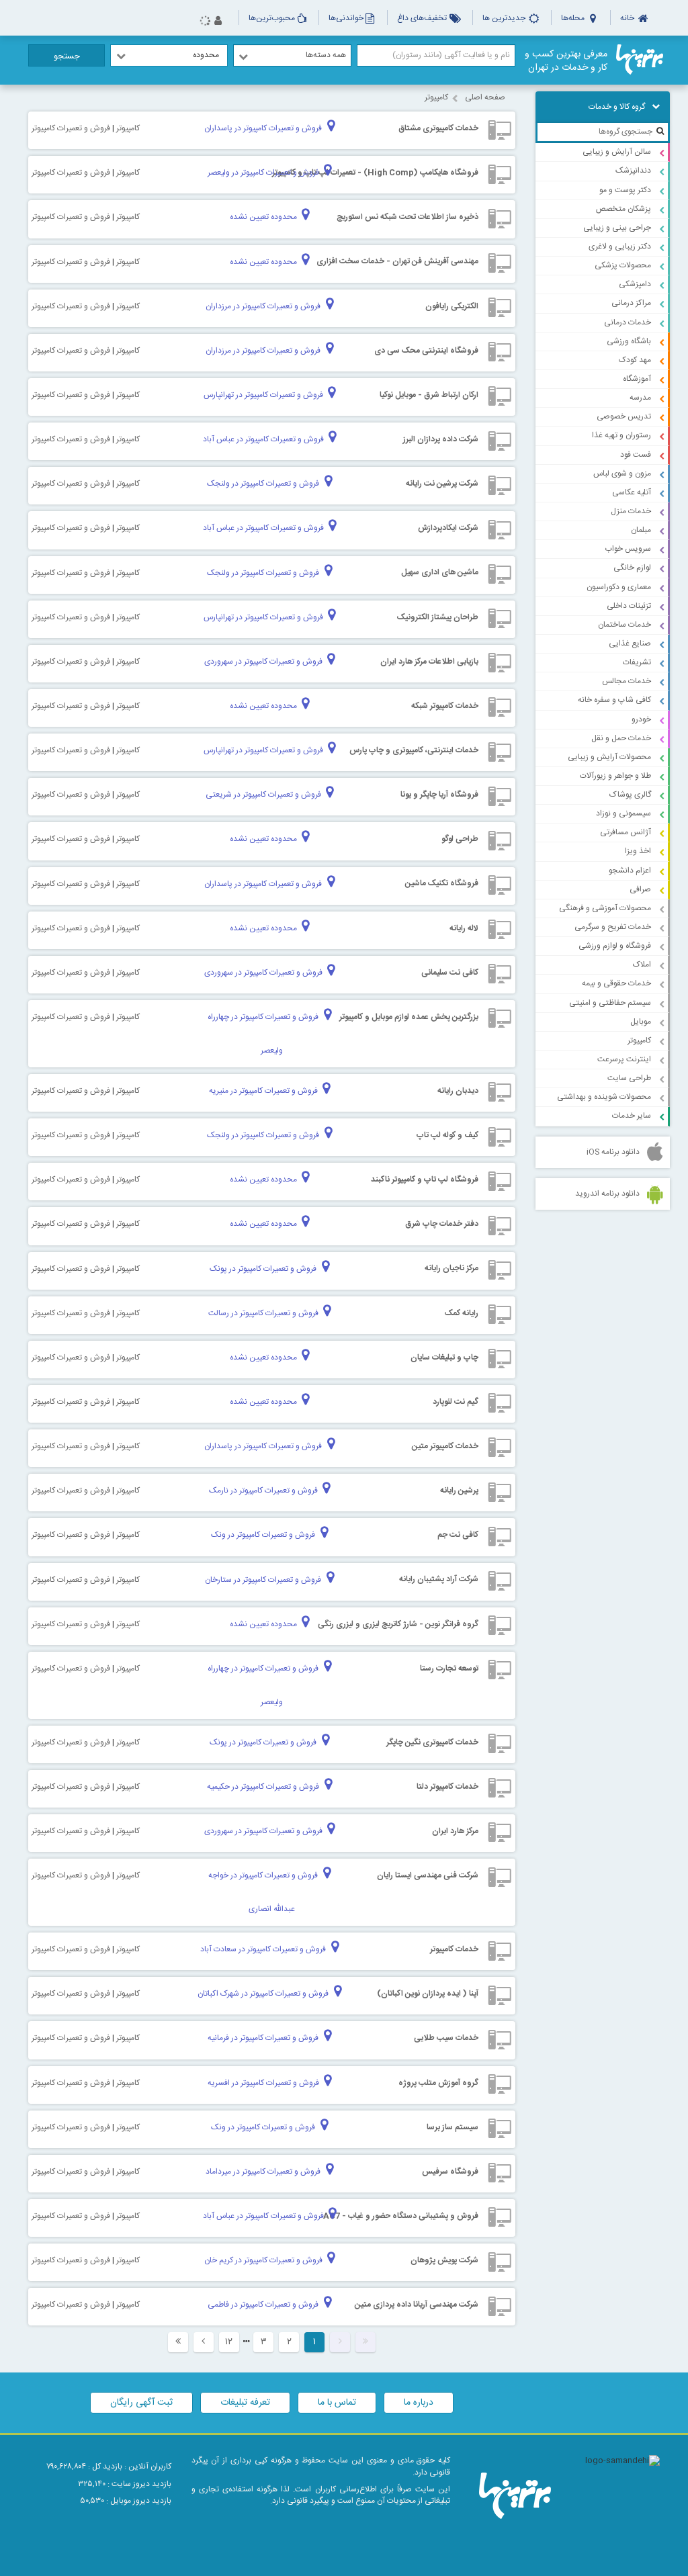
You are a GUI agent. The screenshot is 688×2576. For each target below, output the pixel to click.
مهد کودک (635, 360)
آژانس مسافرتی (626, 832)
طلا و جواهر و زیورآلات (615, 776)
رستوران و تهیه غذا (621, 435)
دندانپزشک (633, 171)
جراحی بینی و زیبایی (617, 228)
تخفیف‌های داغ (423, 18)
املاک (642, 965)
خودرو (641, 719)
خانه (628, 18)
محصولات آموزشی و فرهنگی (605, 908)
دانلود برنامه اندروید (607, 1194)
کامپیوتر (639, 1040)
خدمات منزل (631, 511)
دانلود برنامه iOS (613, 1152)
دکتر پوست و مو (625, 190)
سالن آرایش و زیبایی (617, 152)
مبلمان (641, 530)
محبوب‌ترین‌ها (272, 18)
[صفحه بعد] (204, 2342)
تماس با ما (337, 2403)
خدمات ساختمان (625, 625)
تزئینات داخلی (629, 606)
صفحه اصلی (485, 97)
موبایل (641, 1022)
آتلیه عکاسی (632, 492)
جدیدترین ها (505, 18)
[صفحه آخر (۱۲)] (178, 2342)
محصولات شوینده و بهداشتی (604, 1097)
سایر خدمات (632, 1116)
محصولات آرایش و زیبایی (609, 757)
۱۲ (229, 2342)
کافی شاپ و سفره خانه (614, 700)
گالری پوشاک (630, 795)
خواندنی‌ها (346, 18)
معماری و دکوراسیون (619, 587)
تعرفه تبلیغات (245, 2403)
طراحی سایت (629, 1078)
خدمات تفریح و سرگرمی (613, 927)
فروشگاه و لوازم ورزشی (615, 946)
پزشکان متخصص (623, 209)
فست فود (636, 455)
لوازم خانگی (632, 568)
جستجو (67, 56)
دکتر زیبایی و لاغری (620, 247)
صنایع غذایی (630, 643)
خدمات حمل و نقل (621, 738)
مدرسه (640, 398)
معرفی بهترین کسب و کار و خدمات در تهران (566, 61)
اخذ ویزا (638, 851)
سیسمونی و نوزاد (623, 813)
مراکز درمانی (631, 303)
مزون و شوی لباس (622, 474)
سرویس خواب (628, 549)
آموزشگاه (637, 379)
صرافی (640, 889)
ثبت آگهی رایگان (141, 2403)
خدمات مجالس (627, 681)
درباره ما (419, 2403)
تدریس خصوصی (624, 416)
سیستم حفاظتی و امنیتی (610, 1003)
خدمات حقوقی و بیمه (616, 983)
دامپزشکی (635, 284)
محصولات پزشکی (623, 265)
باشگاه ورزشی (629, 341)
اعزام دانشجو (630, 871)
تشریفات (637, 662)
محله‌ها (574, 18)
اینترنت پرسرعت (624, 1059)
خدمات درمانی (628, 322)
